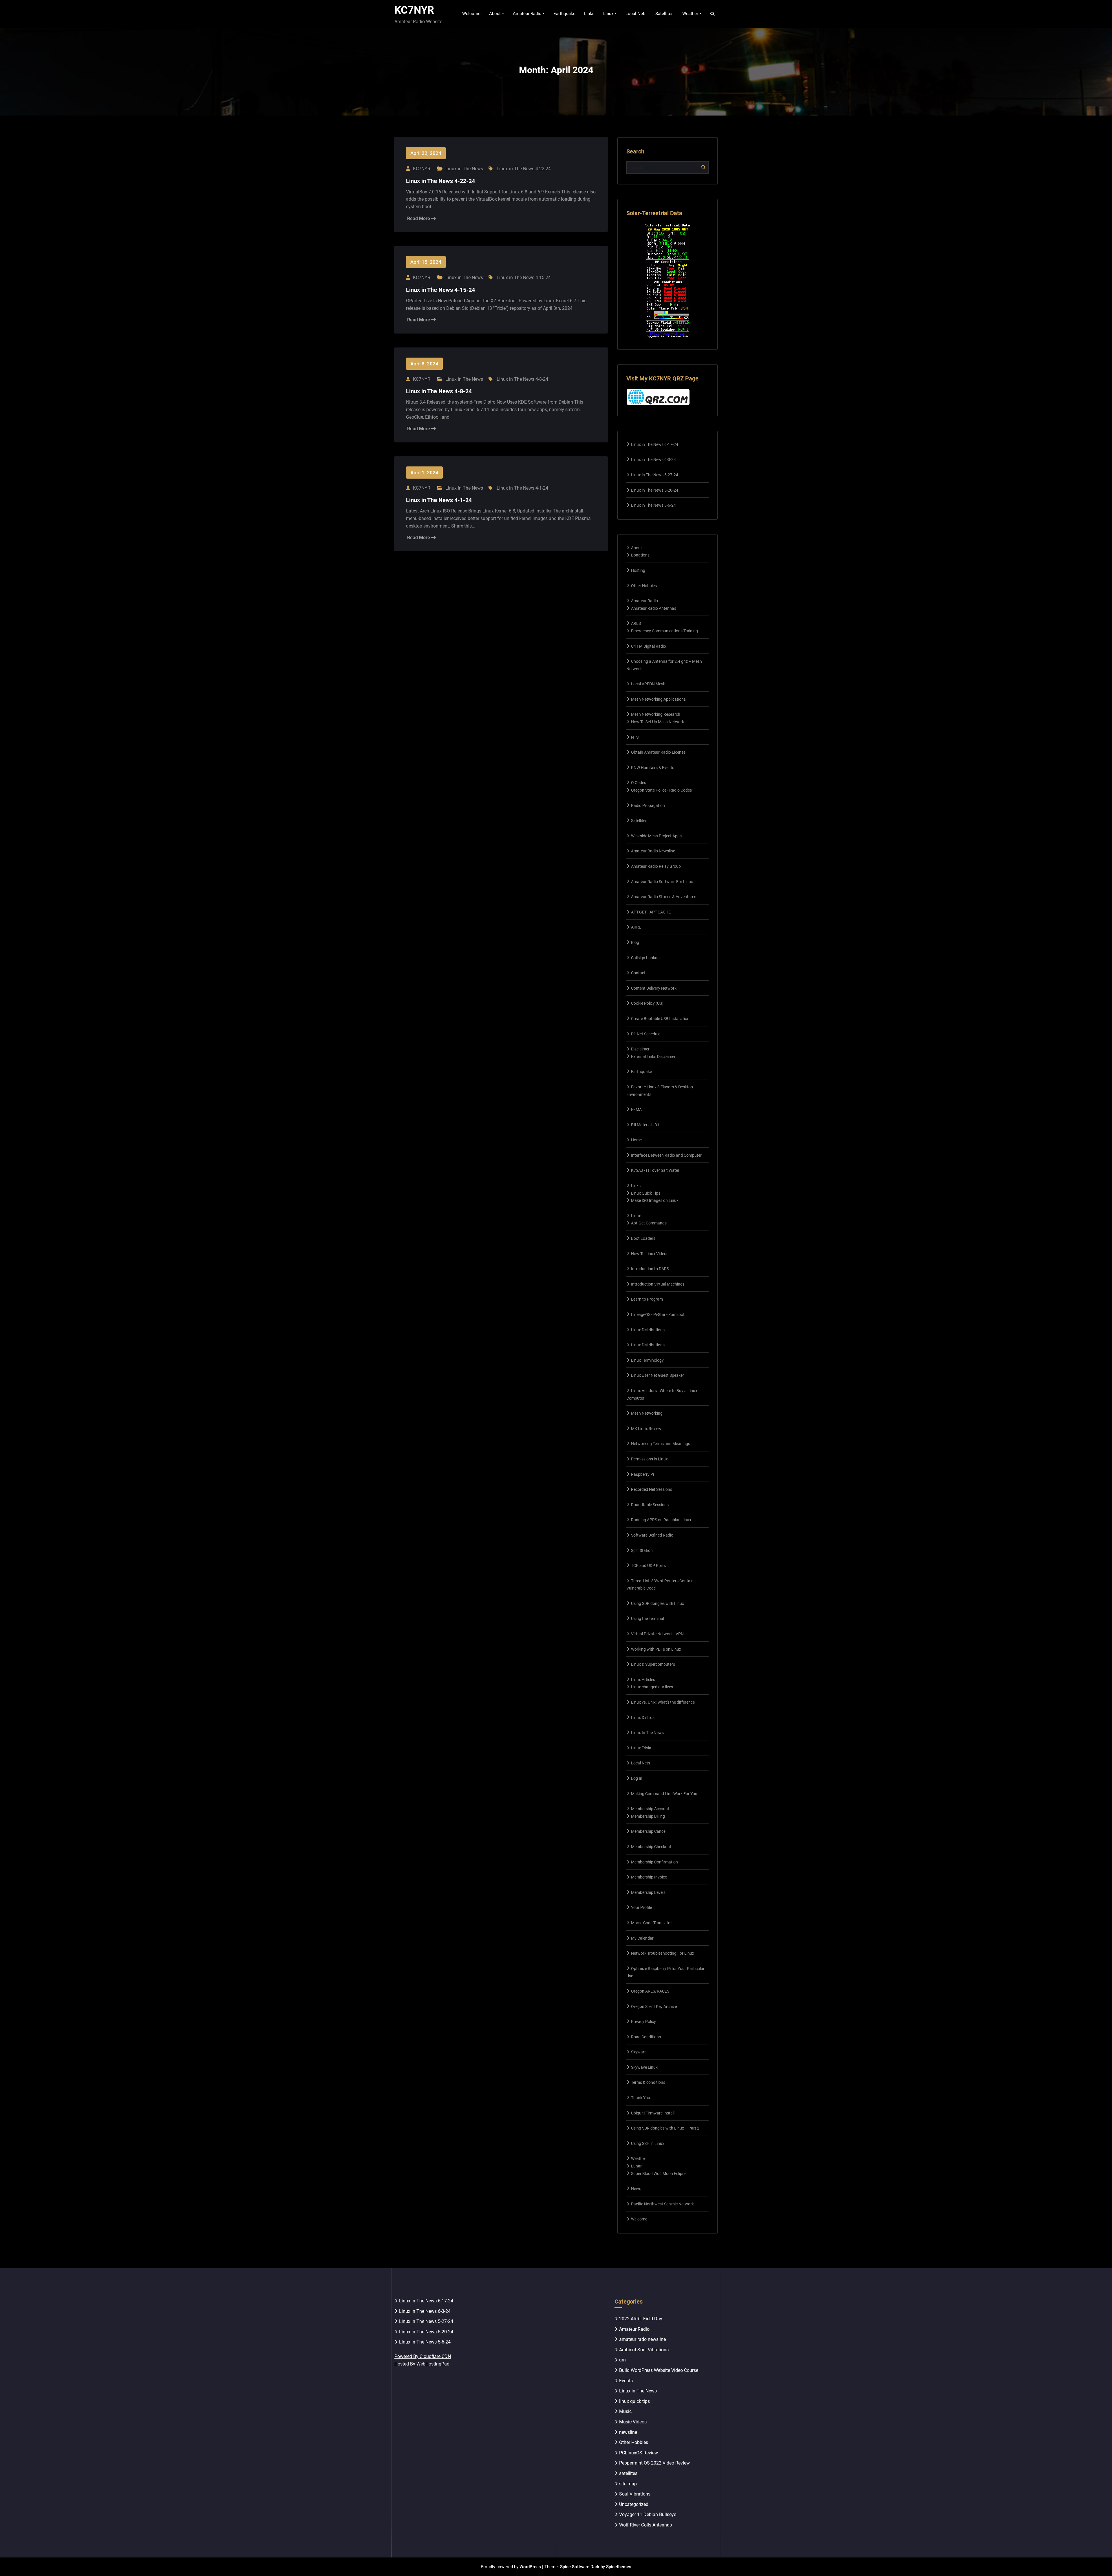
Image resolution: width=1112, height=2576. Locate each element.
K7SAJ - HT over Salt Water (655, 1170)
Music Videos (633, 2422)
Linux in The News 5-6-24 (653, 505)
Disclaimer (640, 1049)
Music (625, 2411)
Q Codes (639, 783)
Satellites (639, 821)
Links (636, 1186)
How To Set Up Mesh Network (657, 722)
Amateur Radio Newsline (653, 851)
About (637, 548)
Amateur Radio (644, 601)
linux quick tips (634, 2401)
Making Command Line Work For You (664, 1794)
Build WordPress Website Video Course (659, 2370)
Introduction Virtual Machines (658, 1284)
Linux (636, 1216)
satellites (628, 2473)
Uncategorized (634, 2504)
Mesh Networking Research (656, 714)
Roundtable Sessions (650, 1505)
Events (626, 2381)
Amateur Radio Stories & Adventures (664, 897)
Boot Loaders (643, 1238)
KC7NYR (414, 10)
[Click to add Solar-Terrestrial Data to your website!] (668, 281)
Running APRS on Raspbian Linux (661, 1520)
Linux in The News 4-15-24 (524, 278)
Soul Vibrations (635, 2494)
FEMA (636, 1110)
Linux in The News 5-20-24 (655, 490)
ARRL (636, 927)
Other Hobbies (644, 586)
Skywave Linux (644, 2067)
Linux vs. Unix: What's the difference (663, 1702)
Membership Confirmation (654, 1862)
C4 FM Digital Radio (649, 646)
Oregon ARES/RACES (650, 1991)
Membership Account (650, 1809)
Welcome (639, 2219)
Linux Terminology (647, 1360)
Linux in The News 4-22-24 (524, 169)
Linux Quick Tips (646, 1193)
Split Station (642, 1550)
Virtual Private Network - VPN (657, 1634)
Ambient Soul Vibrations (644, 2350)
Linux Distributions (648, 1330)
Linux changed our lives (652, 1687)
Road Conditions (646, 2037)
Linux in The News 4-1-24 (522, 488)
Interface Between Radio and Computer (666, 1155)
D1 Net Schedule (646, 1034)
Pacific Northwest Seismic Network (662, 2204)
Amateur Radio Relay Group (656, 866)
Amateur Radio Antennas (654, 608)
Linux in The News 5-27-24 (655, 475)
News (636, 2189)
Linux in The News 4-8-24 (522, 379)
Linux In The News (647, 1733)
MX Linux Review (646, 1429)
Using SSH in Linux (648, 2143)
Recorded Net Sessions (652, 1489)
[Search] (713, 14)
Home (636, 1140)
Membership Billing (648, 1816)
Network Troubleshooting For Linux (663, 1953)
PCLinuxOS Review (639, 2453)
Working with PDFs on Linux (656, 1649)
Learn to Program (647, 1299)
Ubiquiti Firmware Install (653, 2113)
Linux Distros (643, 1718)
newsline (628, 2432)
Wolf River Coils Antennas (645, 2525)
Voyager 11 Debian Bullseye (648, 2514)
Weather (639, 2158)
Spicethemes (619, 2567)
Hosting (638, 570)
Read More (419, 218)
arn (622, 2360)
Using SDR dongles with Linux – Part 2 (665, 2128)
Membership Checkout (651, 1847)
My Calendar (642, 1938)
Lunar (636, 2166)
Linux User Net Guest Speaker (657, 1375)
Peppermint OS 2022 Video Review (654, 2463)
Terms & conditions (648, 2082)
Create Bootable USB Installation (660, 1019)
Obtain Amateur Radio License (658, 752)
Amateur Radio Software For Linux (662, 882)
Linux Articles (643, 1680)
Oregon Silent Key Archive (654, 2006)
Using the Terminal (648, 1619)
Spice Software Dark (580, 2567)
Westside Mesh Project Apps (656, 836)
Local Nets (641, 1763)
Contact (638, 973)
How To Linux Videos (650, 1254)
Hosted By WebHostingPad (422, 2364)
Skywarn (639, 2052)
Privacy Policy (643, 2022)
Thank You (641, 2098)
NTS (635, 737)
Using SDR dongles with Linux (657, 1603)
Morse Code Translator (651, 1923)
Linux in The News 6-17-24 (655, 444)
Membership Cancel (649, 1831)
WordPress (530, 2567)
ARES (636, 623)
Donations (640, 555)
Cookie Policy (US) (647, 1003)
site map (628, 2484)
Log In (637, 1778)
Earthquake (641, 1072)
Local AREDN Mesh (648, 684)
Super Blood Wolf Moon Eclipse (659, 2174)
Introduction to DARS (650, 1269)
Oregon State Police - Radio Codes (661, 790)
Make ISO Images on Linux (655, 1200)
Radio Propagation (648, 805)
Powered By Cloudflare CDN (423, 2356)
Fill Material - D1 (645, 1125)
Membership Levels (648, 1892)
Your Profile (641, 1907)
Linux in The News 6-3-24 (653, 459)
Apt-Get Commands (649, 1223)
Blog (635, 942)
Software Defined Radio (652, 1535)
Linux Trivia (641, 1748)
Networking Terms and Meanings (661, 1444)
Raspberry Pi (642, 1474)
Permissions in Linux (649, 1459)
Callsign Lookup (645, 958)
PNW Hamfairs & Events (653, 768)
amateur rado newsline (642, 2339)
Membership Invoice (649, 1877)
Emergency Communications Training (664, 631)
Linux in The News (464, 169)
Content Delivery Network (654, 988)
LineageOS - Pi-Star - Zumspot (658, 1314)
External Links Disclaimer (653, 1057)
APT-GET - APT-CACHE (651, 912)
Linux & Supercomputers (653, 1664)
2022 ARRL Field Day (641, 2319)
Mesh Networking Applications (658, 699)
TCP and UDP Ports (648, 1566)
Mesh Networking (647, 1413)
